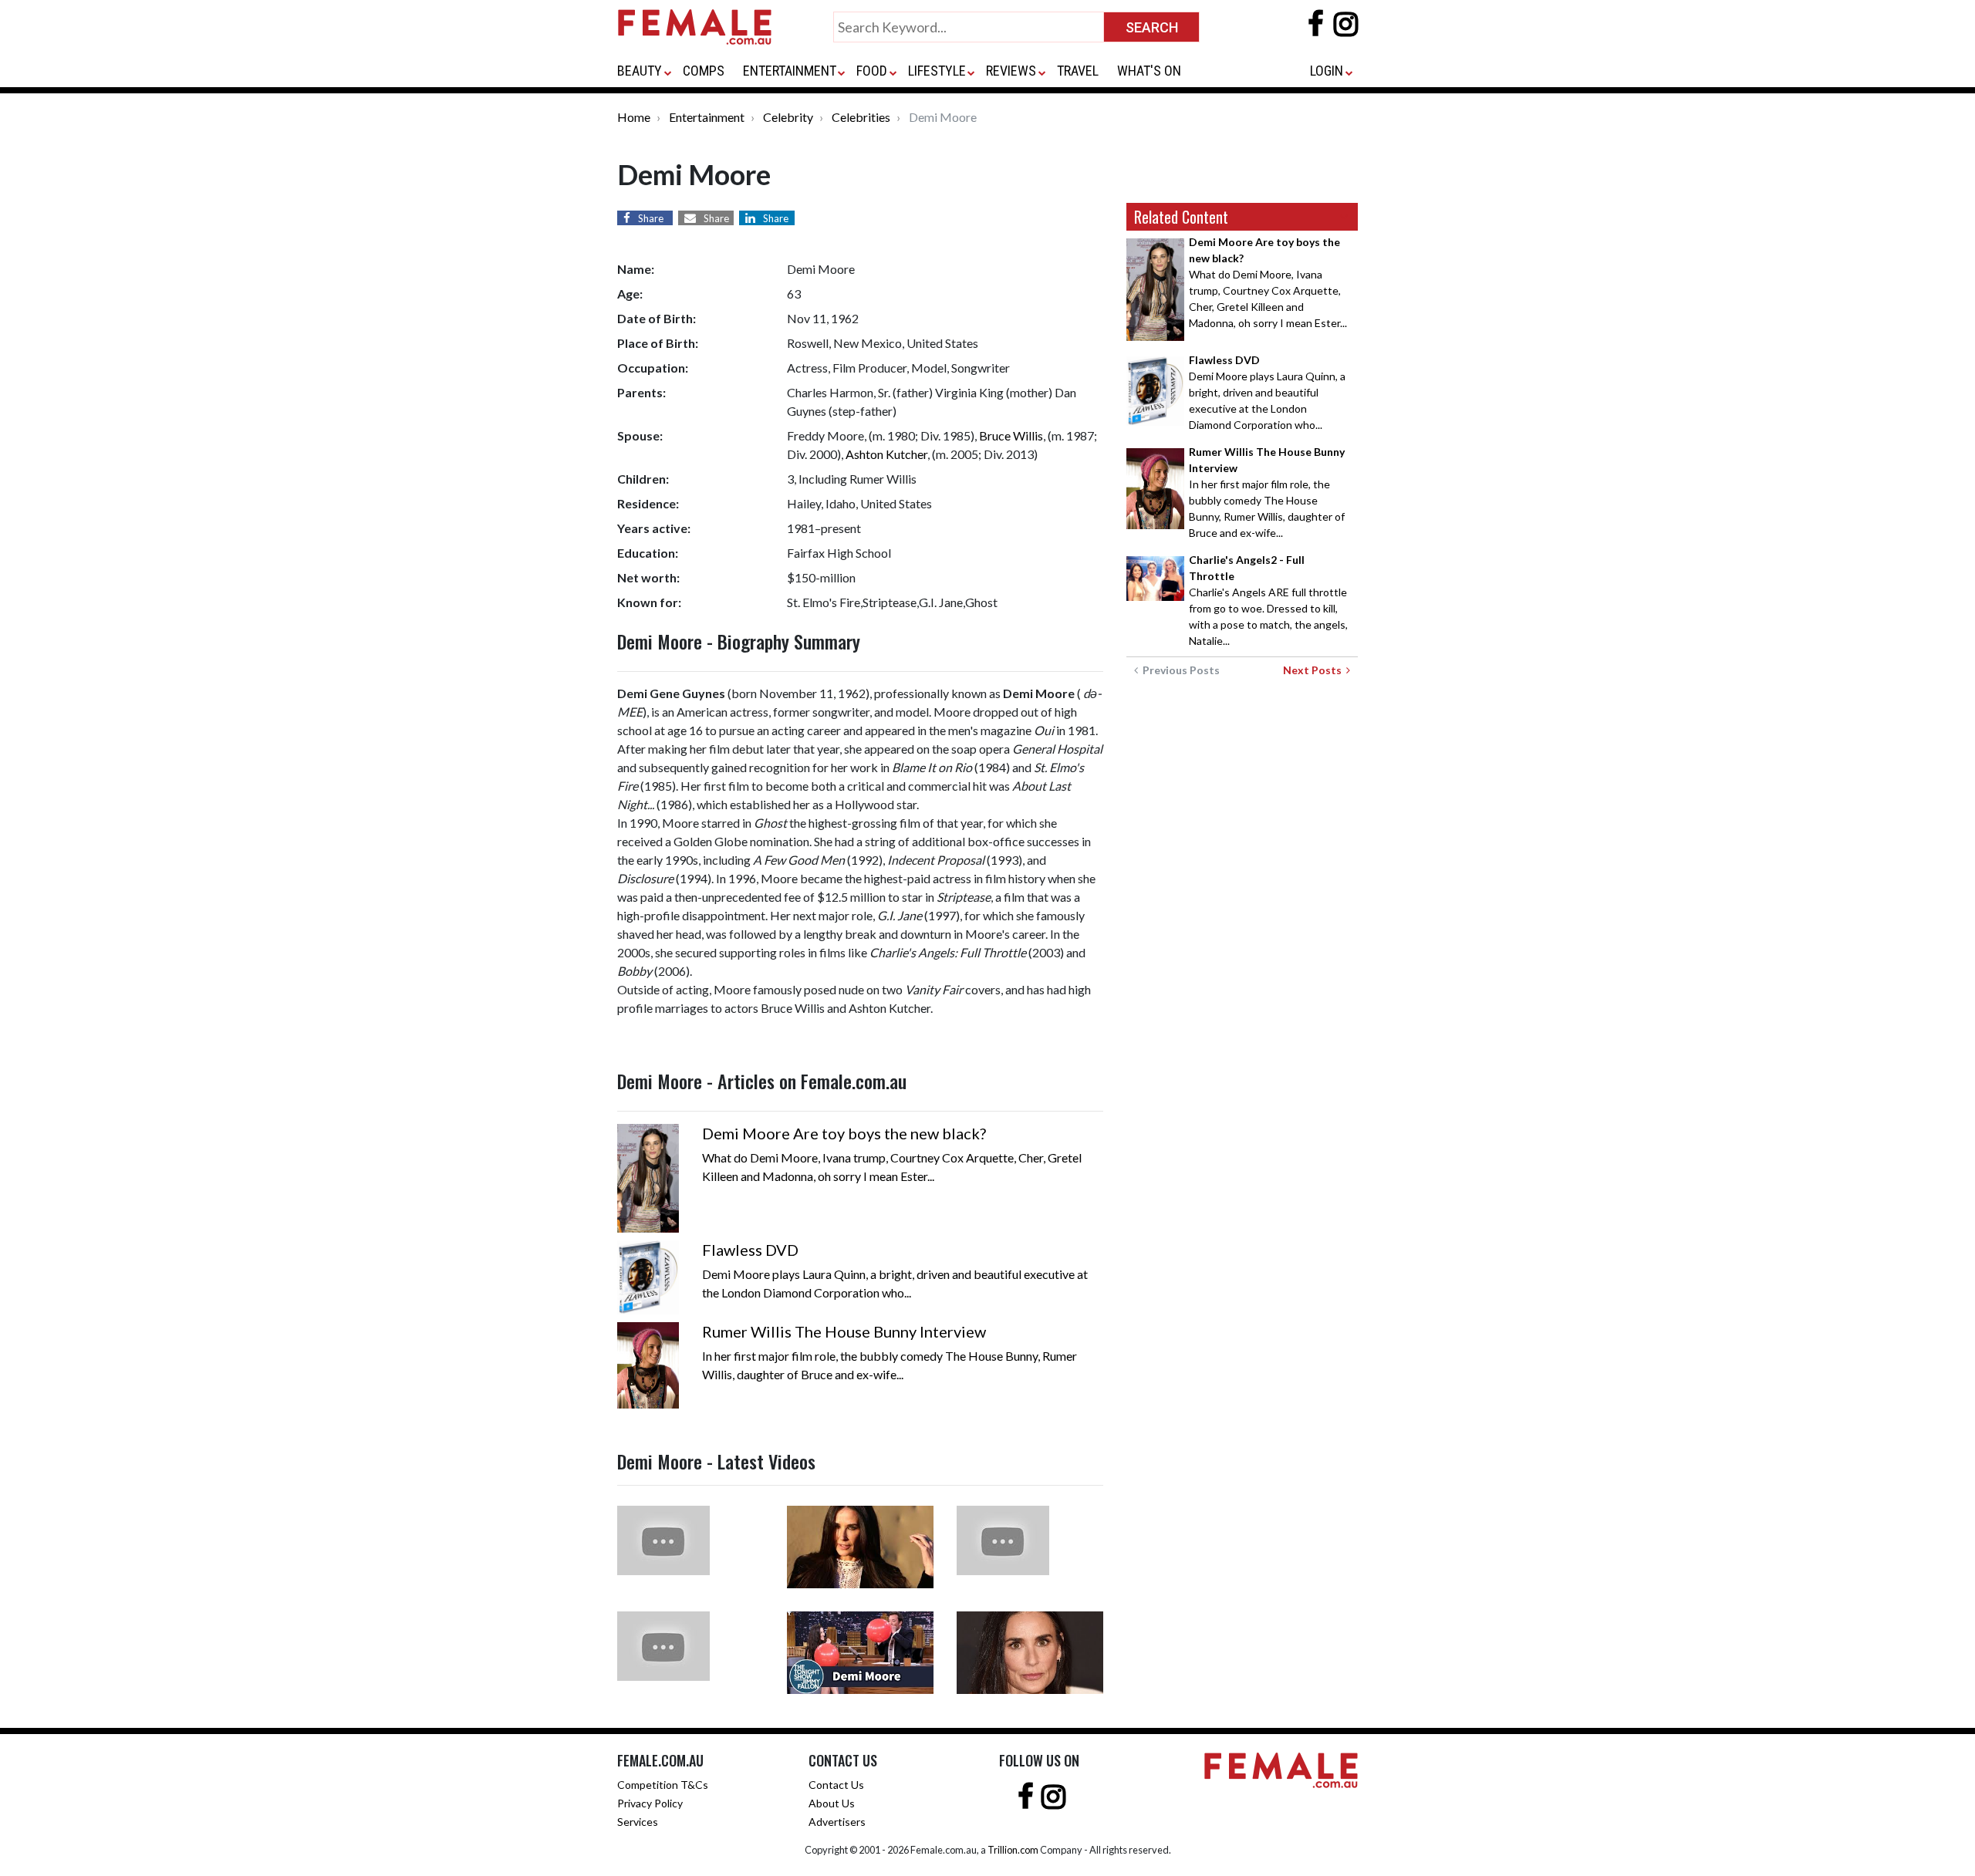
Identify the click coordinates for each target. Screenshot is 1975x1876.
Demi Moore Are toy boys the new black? (844, 1133)
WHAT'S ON (1149, 71)
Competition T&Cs (663, 1785)
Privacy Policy (650, 1803)
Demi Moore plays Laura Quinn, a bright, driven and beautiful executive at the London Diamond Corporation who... (1267, 392)
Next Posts (1315, 670)
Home (634, 117)
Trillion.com (1013, 1850)
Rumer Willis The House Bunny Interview (844, 1331)
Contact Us (836, 1785)
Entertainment (707, 117)
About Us (832, 1803)
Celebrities (861, 117)
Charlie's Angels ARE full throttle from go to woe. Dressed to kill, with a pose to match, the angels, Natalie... (1268, 600)
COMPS (704, 71)
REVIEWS (1011, 71)
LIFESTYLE (937, 71)
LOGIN (1327, 71)
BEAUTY (640, 71)
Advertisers (837, 1822)
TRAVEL (1078, 71)
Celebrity (788, 117)
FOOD (872, 71)
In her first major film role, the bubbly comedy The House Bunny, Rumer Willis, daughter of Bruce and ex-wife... (1267, 492)
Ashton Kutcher (886, 454)
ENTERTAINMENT (790, 71)
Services (638, 1822)
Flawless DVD (750, 1250)
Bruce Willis (1011, 435)
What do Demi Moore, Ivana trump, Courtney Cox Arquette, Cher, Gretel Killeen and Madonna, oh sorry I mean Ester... (1268, 282)
